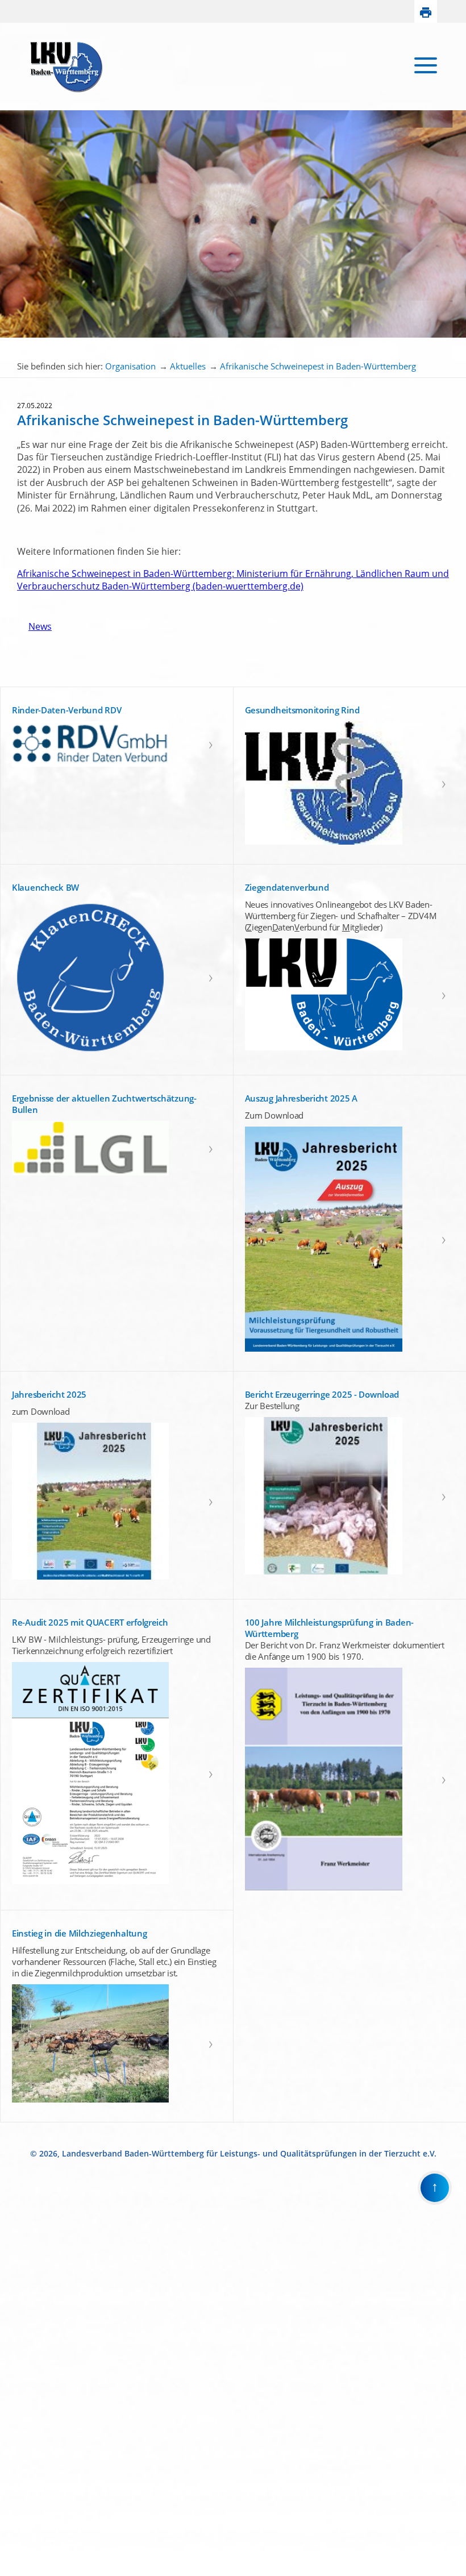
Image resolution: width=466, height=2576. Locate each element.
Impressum (18, 2562)
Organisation (130, 366)
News (34, 626)
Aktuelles (188, 366)
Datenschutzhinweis (32, 2571)
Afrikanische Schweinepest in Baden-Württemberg (318, 366)
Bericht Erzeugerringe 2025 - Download (322, 1394)
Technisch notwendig (16, 2384)
